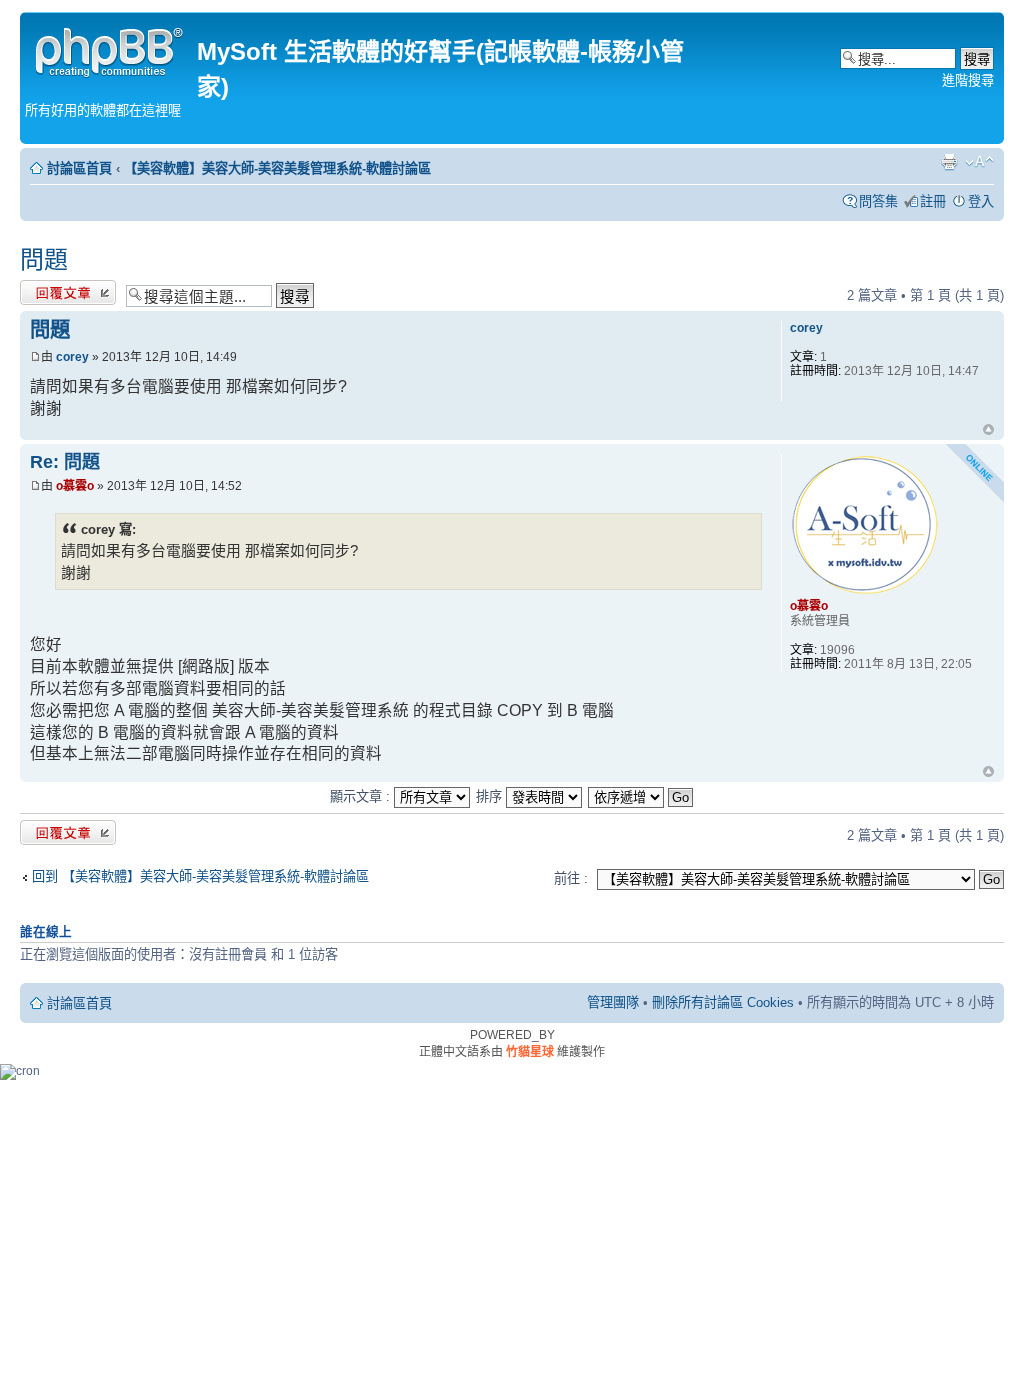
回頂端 (988, 431)
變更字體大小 (979, 162)
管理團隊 (613, 1002)
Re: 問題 (65, 462)
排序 (491, 796)
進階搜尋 (968, 80)
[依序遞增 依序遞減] (641, 796)
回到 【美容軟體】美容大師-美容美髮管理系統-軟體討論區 (200, 876)
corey (72, 357)
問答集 (878, 201)
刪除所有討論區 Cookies (723, 1002)
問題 (44, 259)
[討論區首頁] (111, 49)
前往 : (571, 878)
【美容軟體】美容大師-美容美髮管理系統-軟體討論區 (277, 168)
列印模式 (949, 162)
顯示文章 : (362, 796)
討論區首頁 (79, 168)
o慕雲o (75, 486)
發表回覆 (46, 290)
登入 (981, 201)
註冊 (933, 201)
